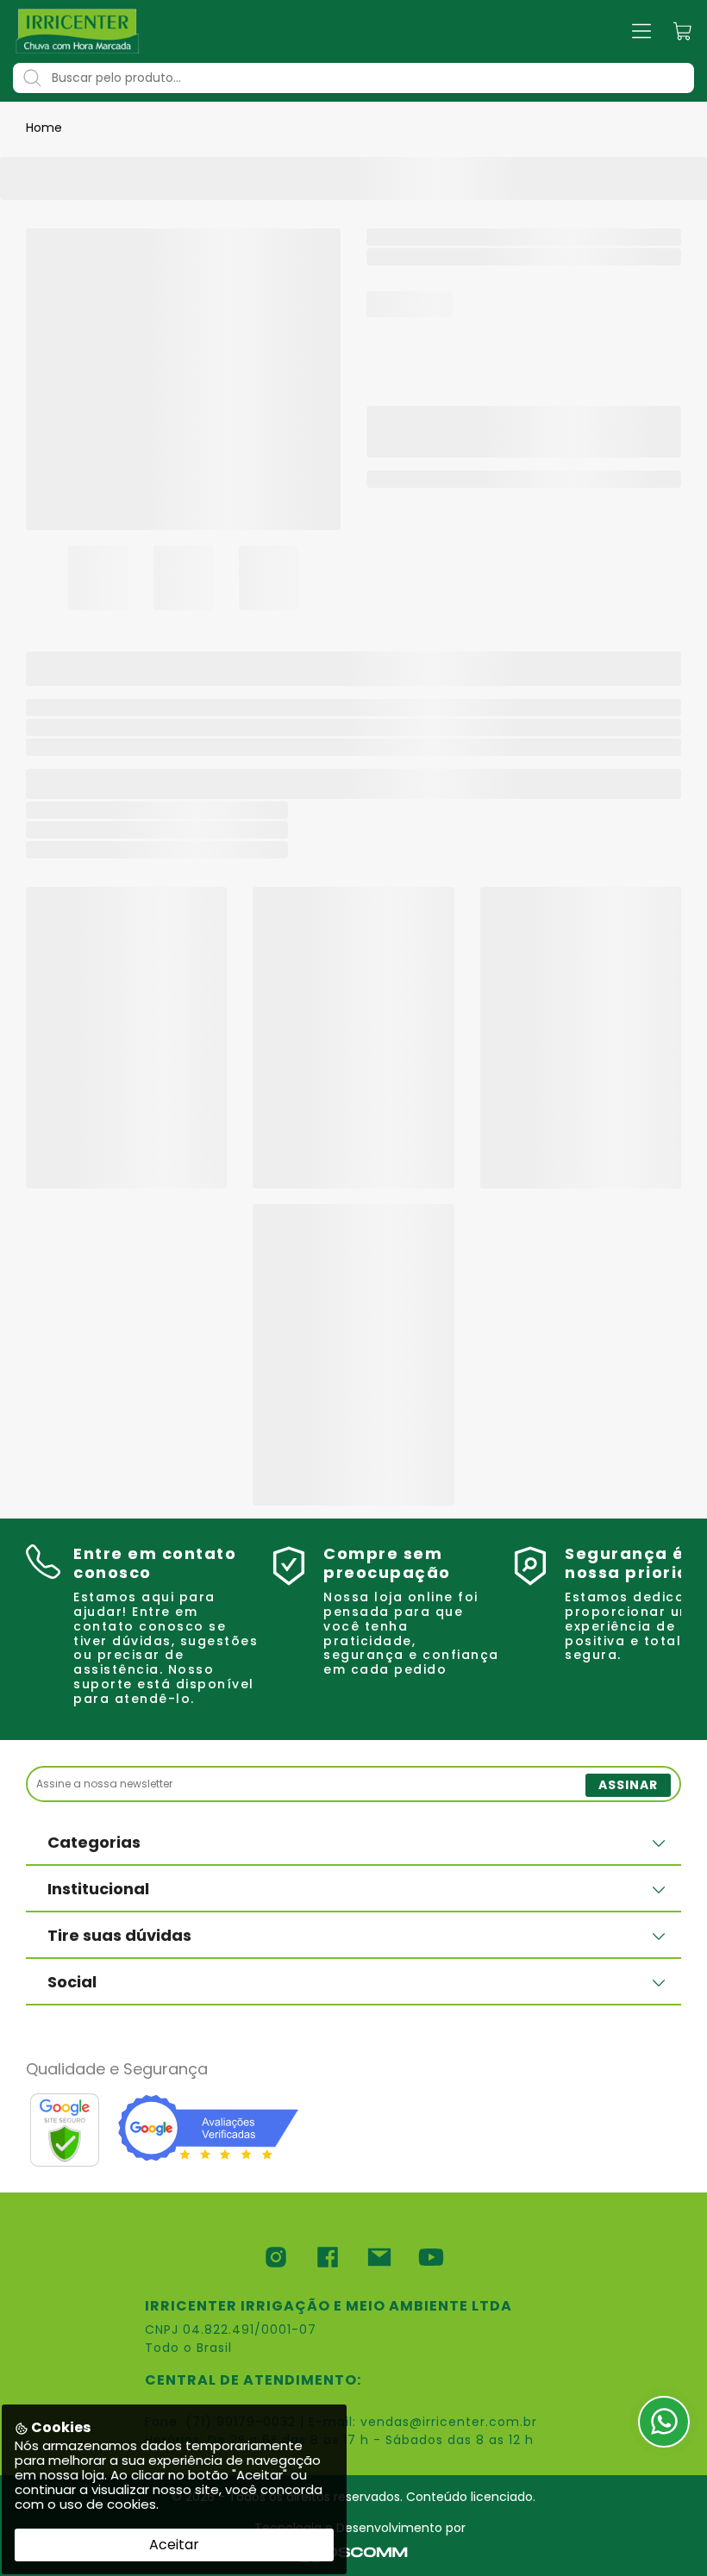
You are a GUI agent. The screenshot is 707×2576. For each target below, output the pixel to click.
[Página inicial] (78, 31)
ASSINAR (628, 1785)
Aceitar (174, 2545)
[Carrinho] (683, 31)
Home (44, 128)
